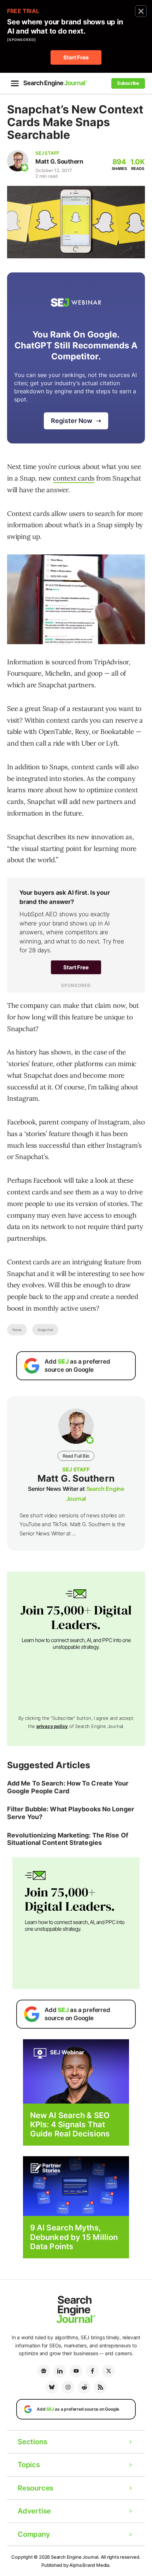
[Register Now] (76, 2071)
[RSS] (100, 2387)
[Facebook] (92, 2371)
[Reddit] (84, 2387)
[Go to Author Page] (18, 161)
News (17, 1330)
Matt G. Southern (59, 161)
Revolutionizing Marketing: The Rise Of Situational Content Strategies (68, 1839)
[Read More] (76, 2186)
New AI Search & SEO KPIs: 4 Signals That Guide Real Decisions (70, 2125)
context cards (74, 478)
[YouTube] (76, 2371)
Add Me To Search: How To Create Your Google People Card (68, 1787)
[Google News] (43, 2371)
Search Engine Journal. (75, 2557)
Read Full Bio (76, 1456)
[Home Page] (55, 83)
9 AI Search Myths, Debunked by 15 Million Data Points (74, 2237)
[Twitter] (109, 2371)
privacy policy (52, 1726)
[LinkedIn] (60, 2371)
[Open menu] (15, 83)
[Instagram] (68, 2387)
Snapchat (45, 1330)
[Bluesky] (52, 2387)
